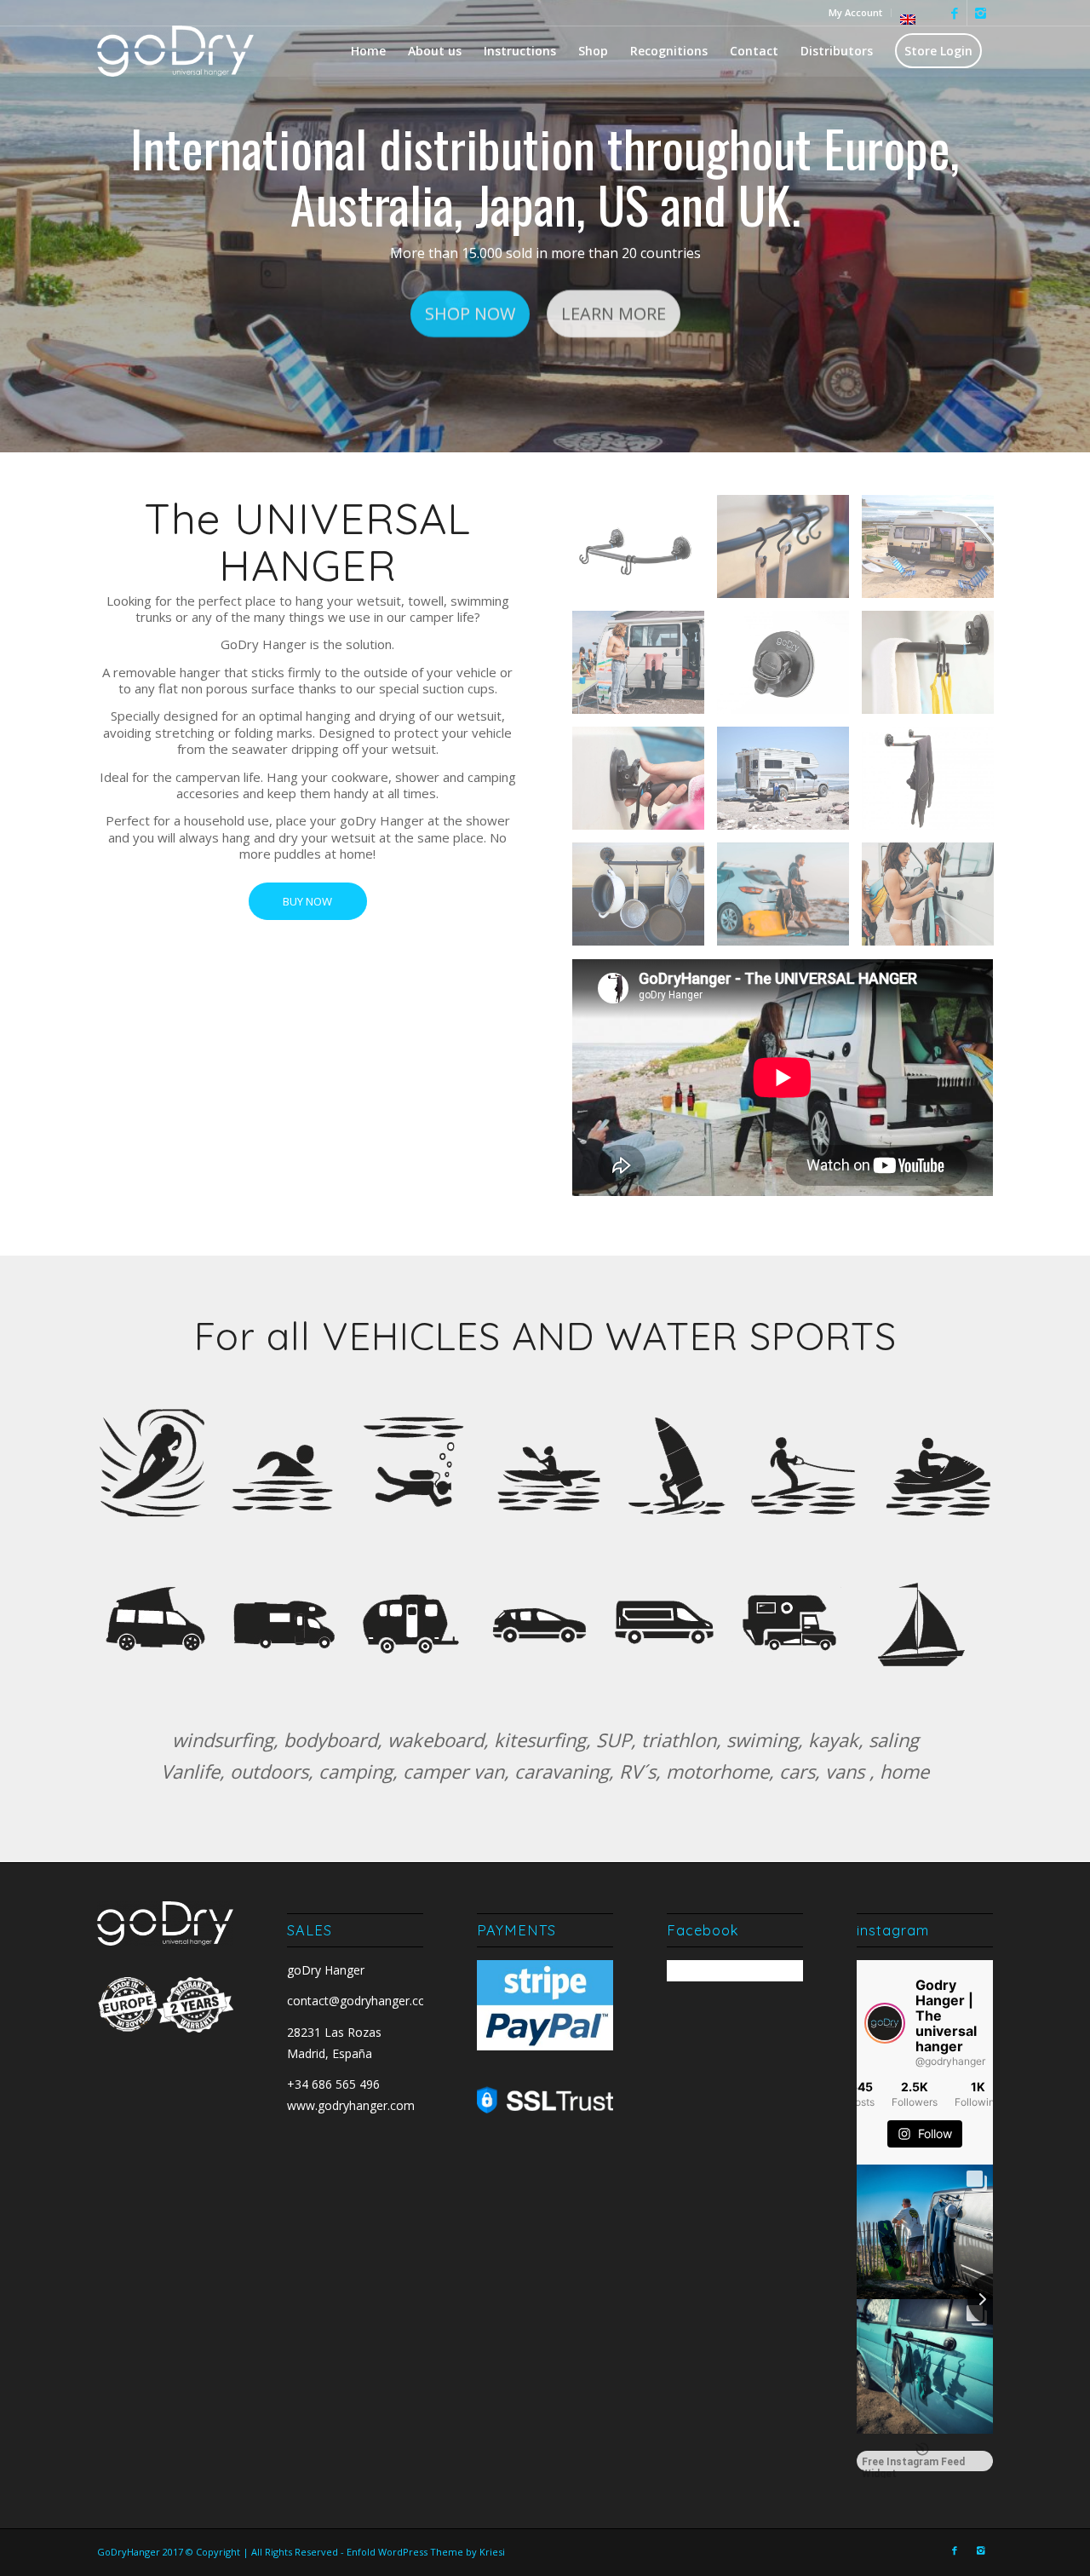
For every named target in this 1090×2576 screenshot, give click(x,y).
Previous (38, 227)
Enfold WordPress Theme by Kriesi (426, 2552)
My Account (855, 12)
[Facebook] (954, 13)
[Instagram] (980, 13)
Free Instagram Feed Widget (913, 2464)
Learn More (614, 316)
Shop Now (470, 316)
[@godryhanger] (885, 2023)
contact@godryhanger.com (362, 2001)
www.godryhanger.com (351, 2105)
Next (1052, 227)
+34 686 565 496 (333, 2084)
